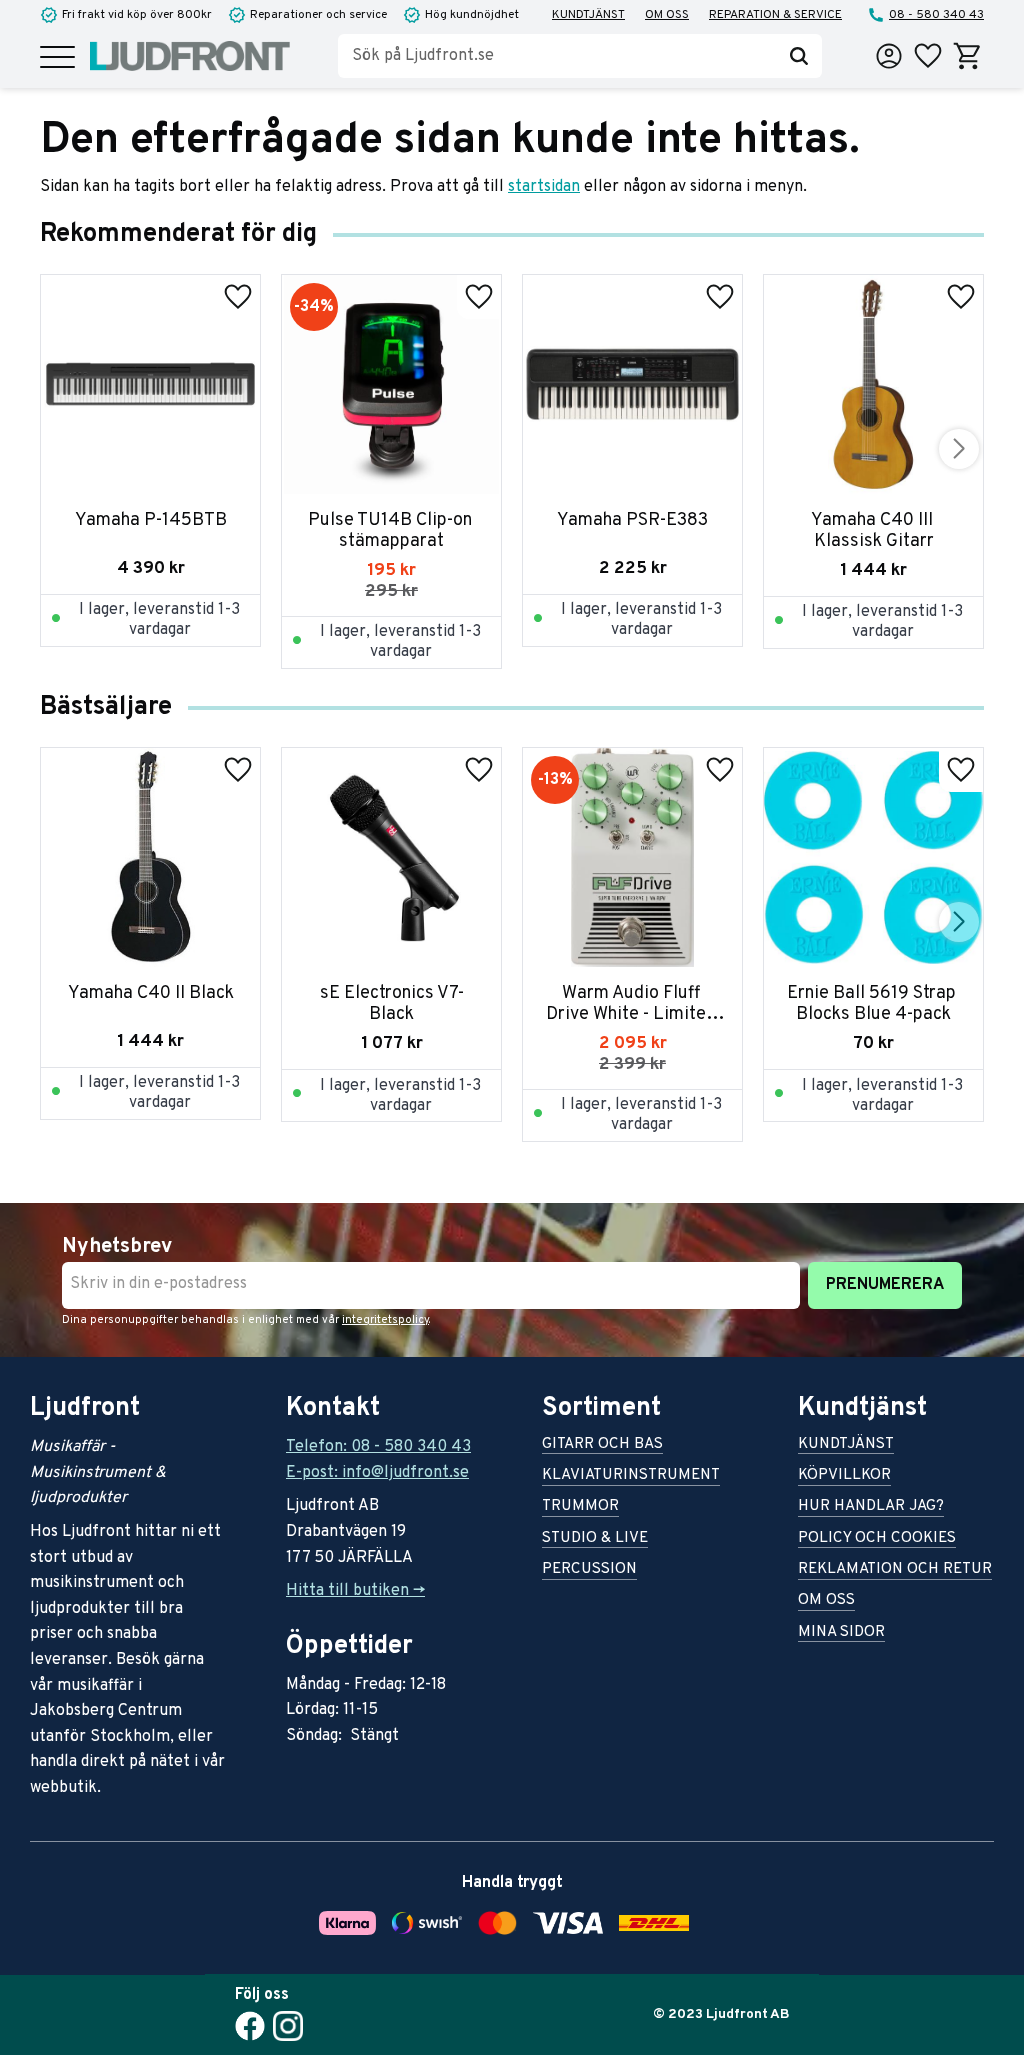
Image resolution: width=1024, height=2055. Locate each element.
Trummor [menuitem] (580, 1507)
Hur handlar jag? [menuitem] (871, 1507)
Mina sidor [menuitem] (841, 1633)
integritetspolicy (385, 1320)
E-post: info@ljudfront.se (377, 1473)
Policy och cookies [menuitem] (877, 1539)
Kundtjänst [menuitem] (588, 15)
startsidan (544, 187)
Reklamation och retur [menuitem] (895, 1570)
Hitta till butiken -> (355, 1591)
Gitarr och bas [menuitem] (602, 1445)
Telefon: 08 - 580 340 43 (378, 1447)
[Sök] (799, 56)
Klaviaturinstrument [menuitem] (631, 1476)
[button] (57, 58)
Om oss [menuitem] (667, 15)
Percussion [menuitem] (589, 1570)
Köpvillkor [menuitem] (844, 1476)
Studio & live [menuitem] (595, 1539)
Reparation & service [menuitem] (775, 15)
